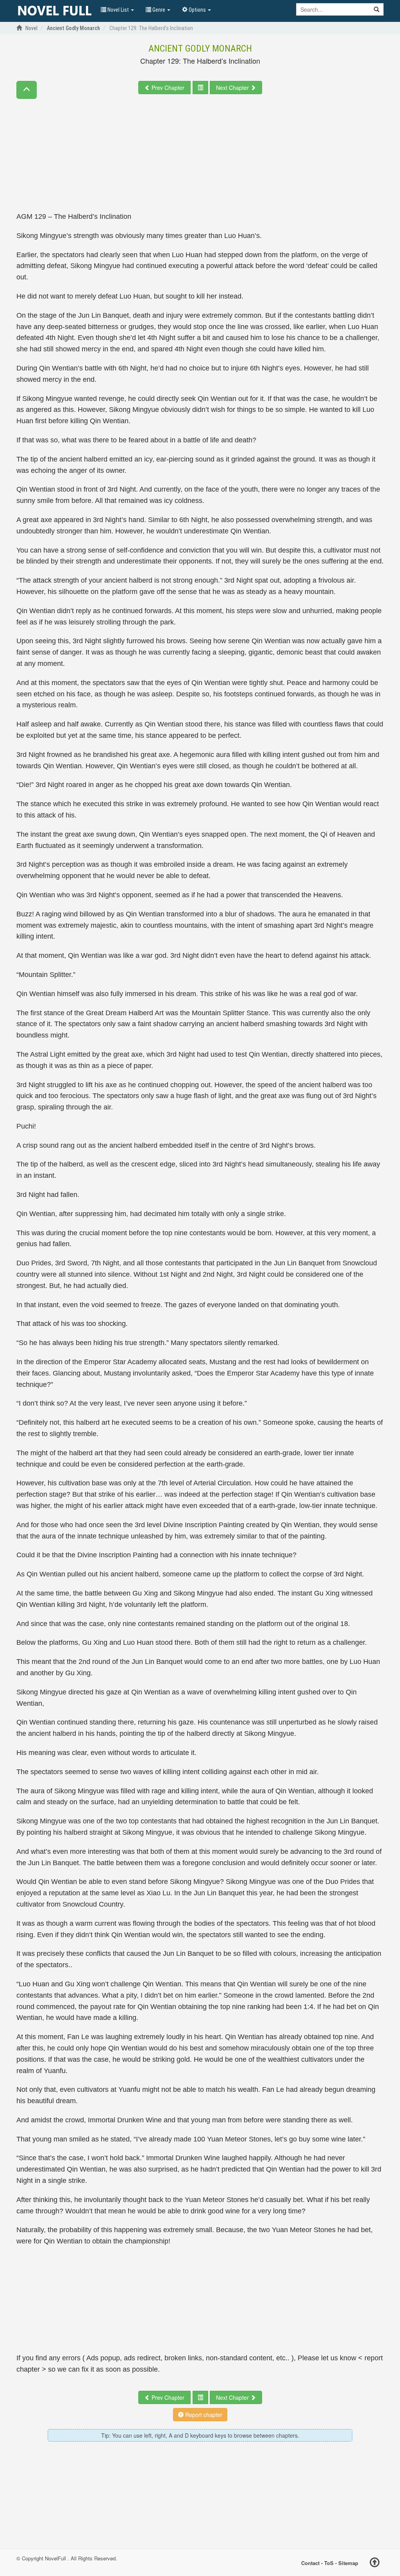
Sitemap (348, 2563)
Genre (159, 10)
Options (197, 10)
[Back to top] (375, 2563)
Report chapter (203, 2415)
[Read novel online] (55, 11)
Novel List (118, 10)
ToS (329, 2563)
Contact (310, 2563)
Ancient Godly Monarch (200, 48)
